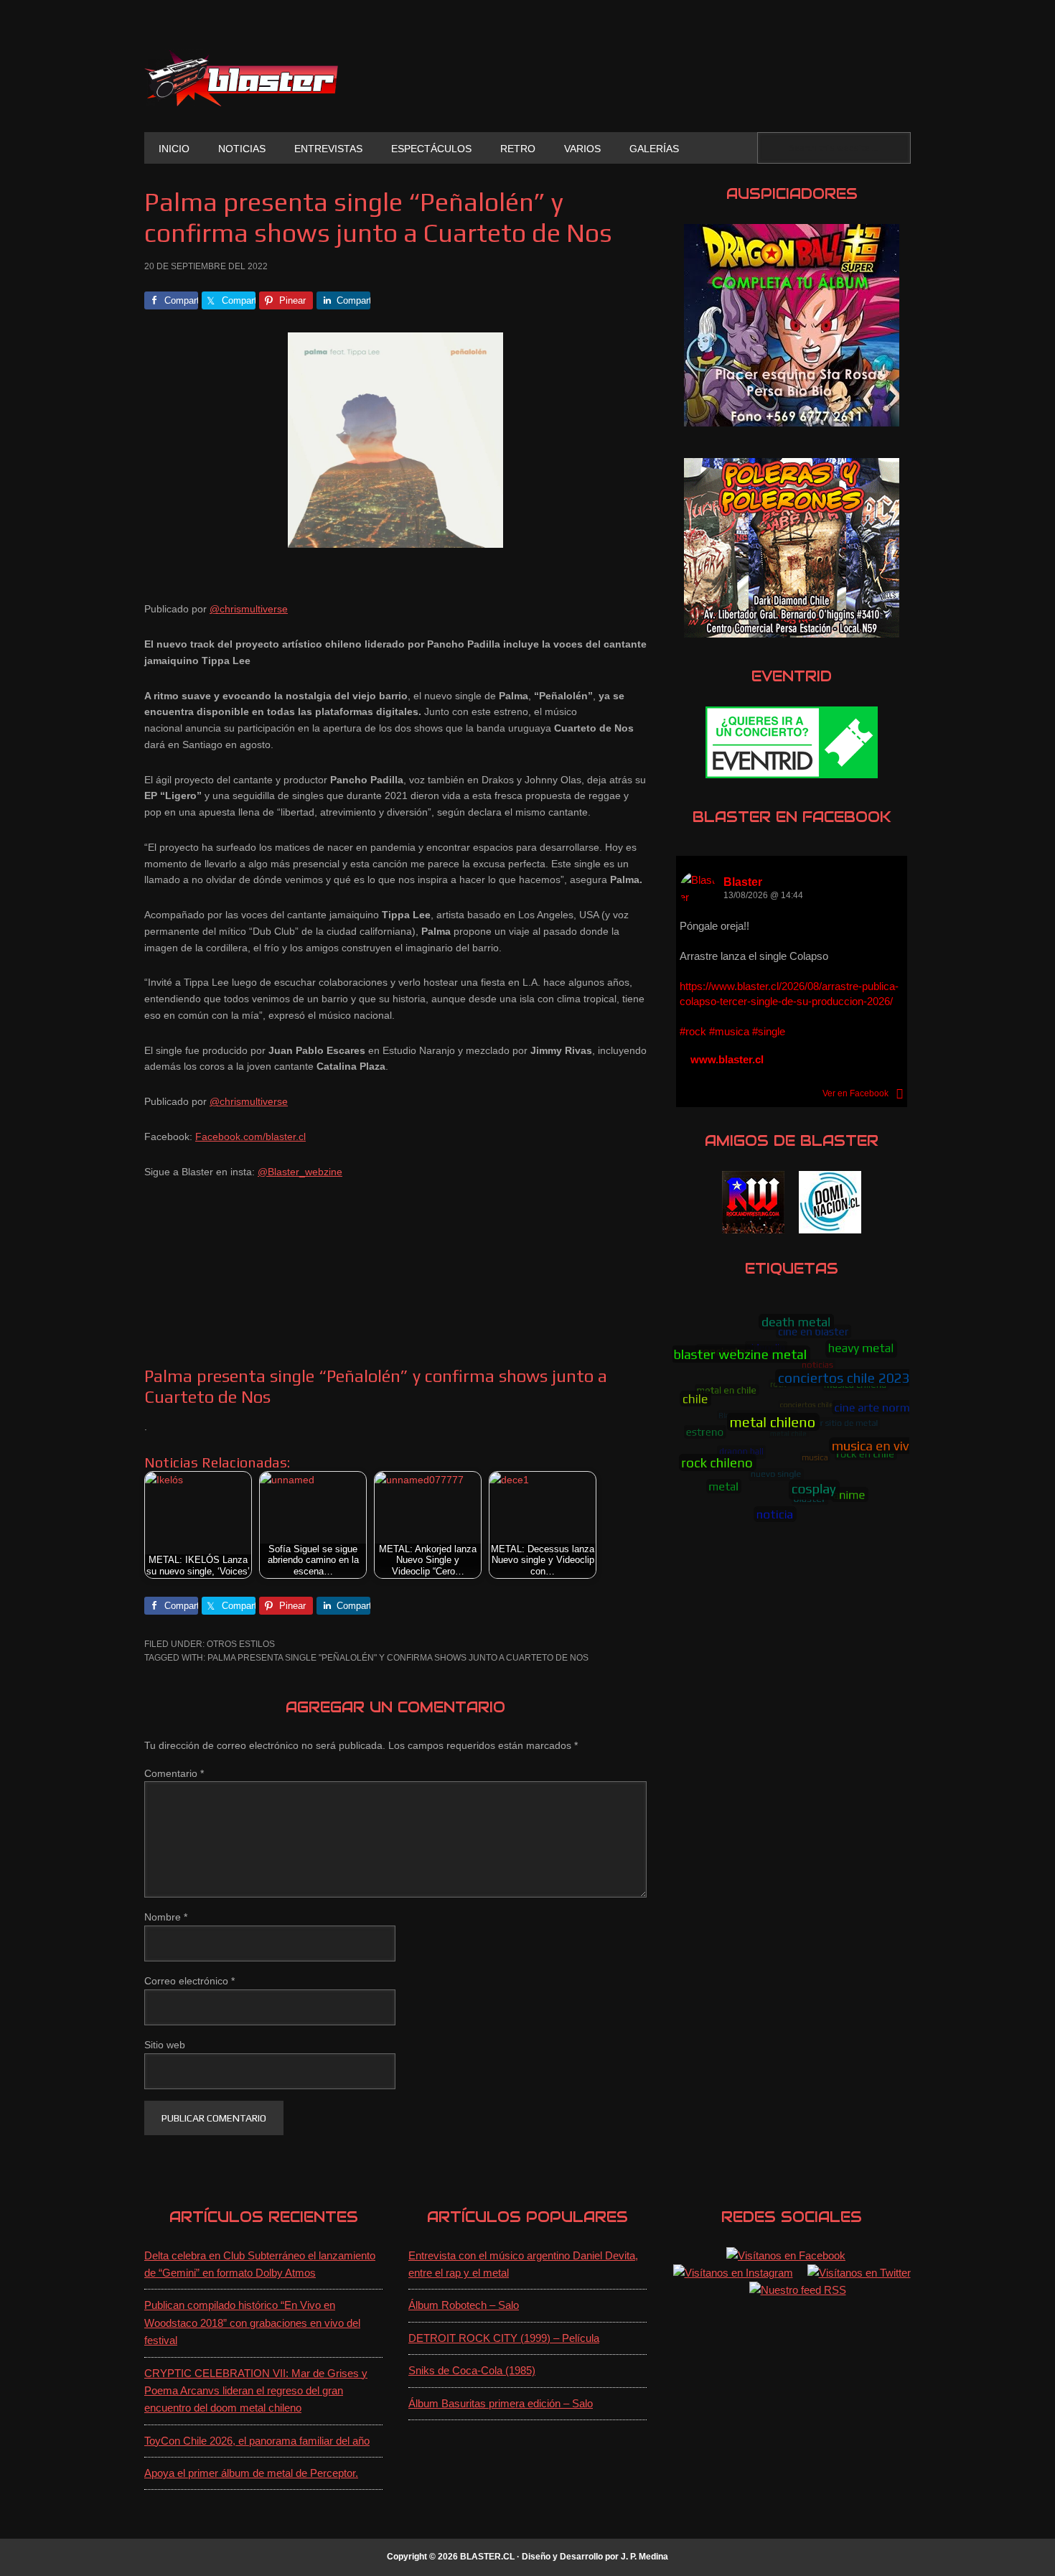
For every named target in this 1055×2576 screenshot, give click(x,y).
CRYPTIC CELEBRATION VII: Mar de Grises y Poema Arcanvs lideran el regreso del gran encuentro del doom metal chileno (256, 2391)
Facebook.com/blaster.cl (250, 1137)
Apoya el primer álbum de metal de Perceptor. (251, 2473)
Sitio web (165, 2045)
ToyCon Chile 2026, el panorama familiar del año (257, 2441)
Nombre (166, 1917)
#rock (693, 1031)
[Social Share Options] (900, 1093)
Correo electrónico (189, 1981)
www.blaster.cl (727, 1059)
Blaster (743, 882)
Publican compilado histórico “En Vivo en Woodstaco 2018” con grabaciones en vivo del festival (252, 2323)
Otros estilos (241, 1644)
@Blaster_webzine (300, 1172)
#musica (729, 1031)
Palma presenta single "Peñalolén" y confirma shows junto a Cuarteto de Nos (398, 1658)
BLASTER (241, 78)
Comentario (174, 1773)
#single (769, 1031)
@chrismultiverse (249, 609)
